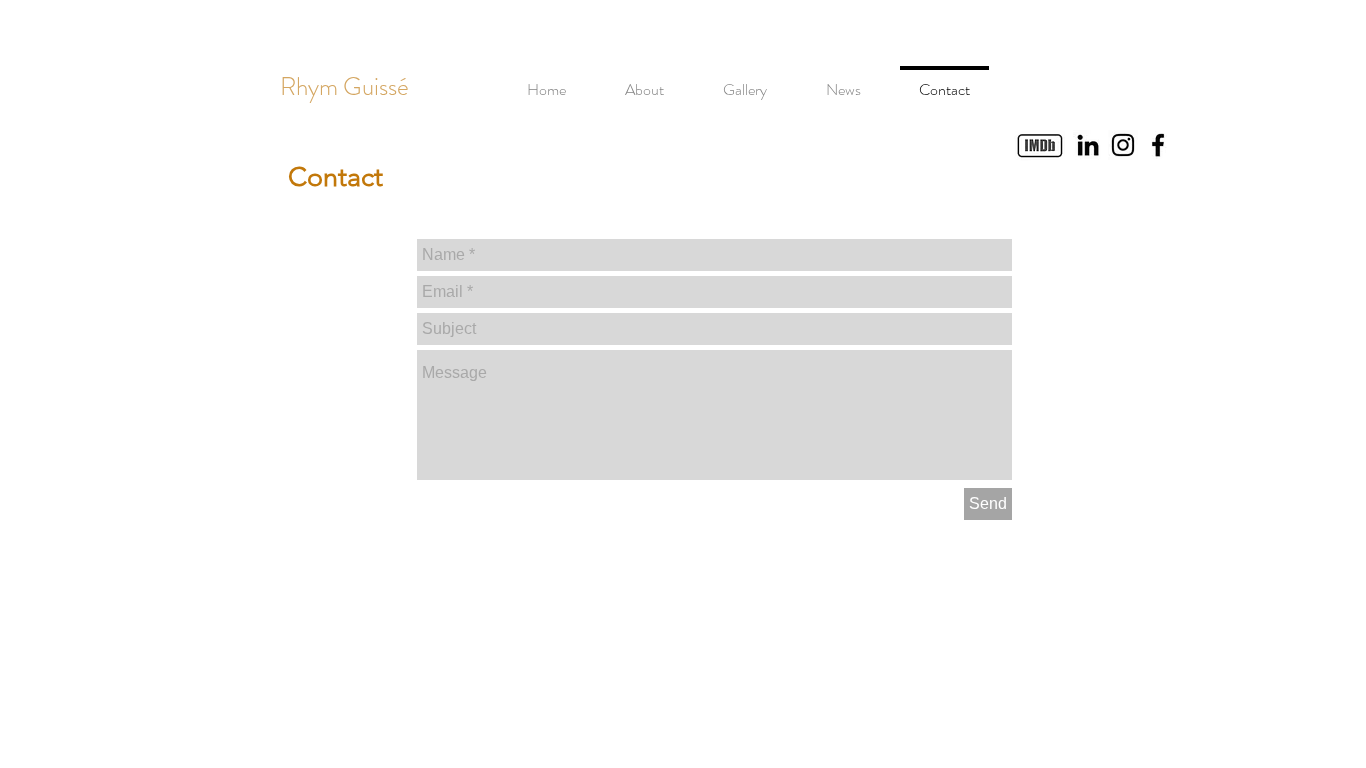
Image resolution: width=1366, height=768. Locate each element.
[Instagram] (1123, 145)
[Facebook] (1158, 145)
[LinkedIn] (1088, 145)
